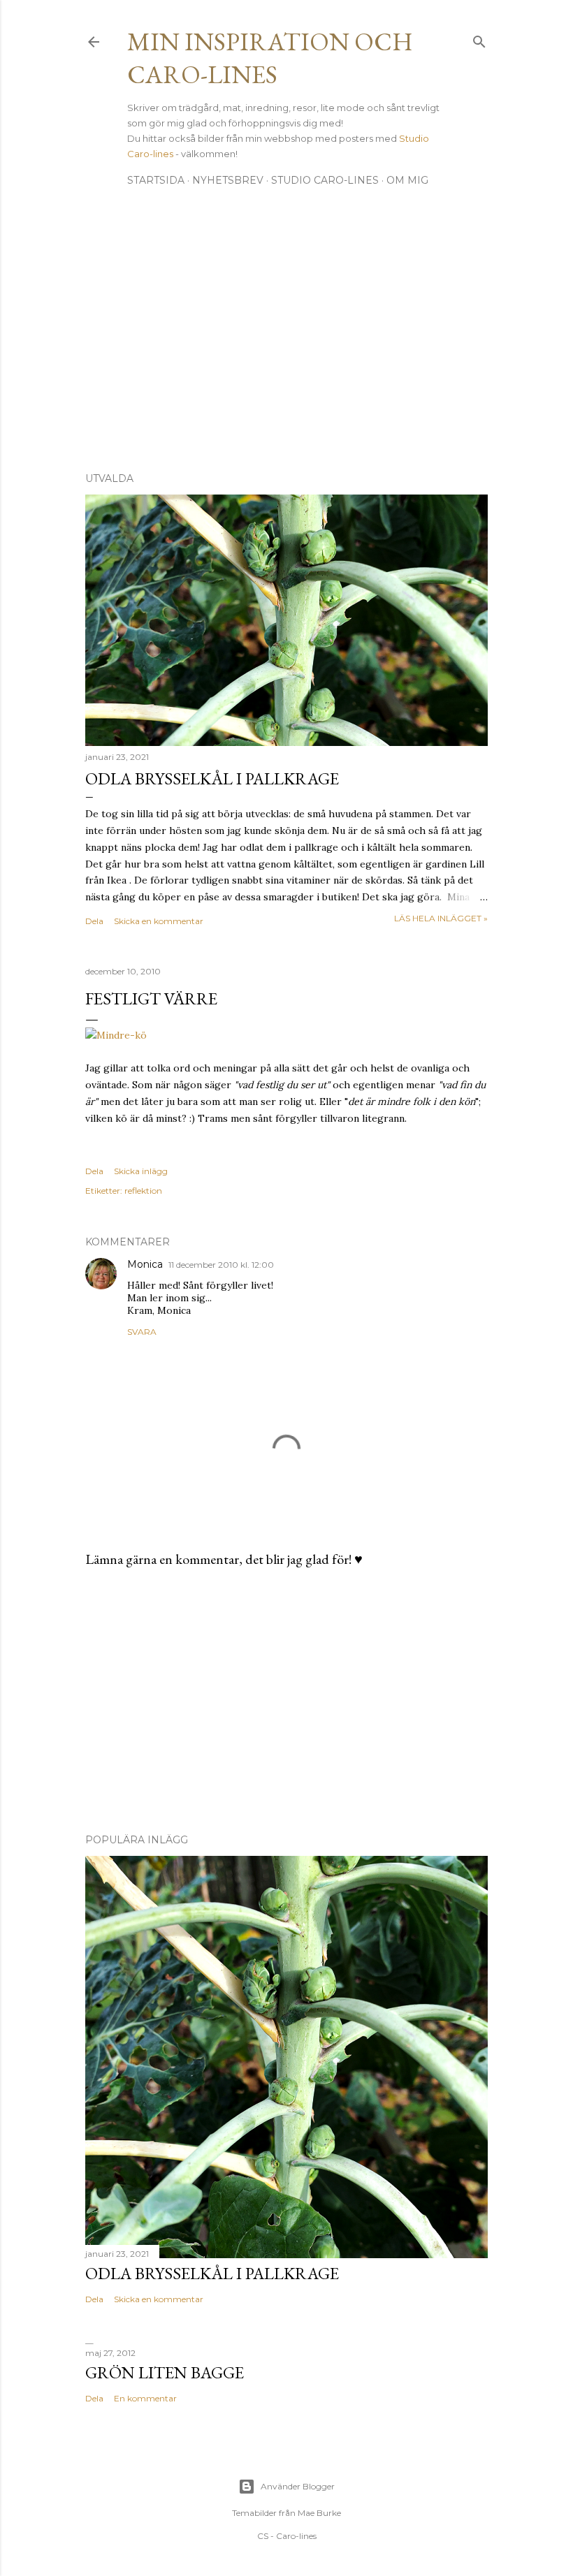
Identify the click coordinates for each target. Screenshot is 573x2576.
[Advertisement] (286, 339)
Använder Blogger (298, 2486)
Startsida (156, 180)
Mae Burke (319, 2513)
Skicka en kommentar (159, 921)
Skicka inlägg (141, 1171)
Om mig (407, 180)
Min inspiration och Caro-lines (270, 58)
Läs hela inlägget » (441, 918)
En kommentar (145, 2398)
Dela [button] (94, 921)
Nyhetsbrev (228, 180)
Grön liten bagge (165, 2372)
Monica (145, 1264)
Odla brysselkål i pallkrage (212, 778)
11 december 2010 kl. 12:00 (221, 1265)
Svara (142, 1332)
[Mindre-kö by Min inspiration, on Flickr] (116, 1035)
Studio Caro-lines (325, 180)
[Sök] (479, 39)
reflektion (143, 1191)
